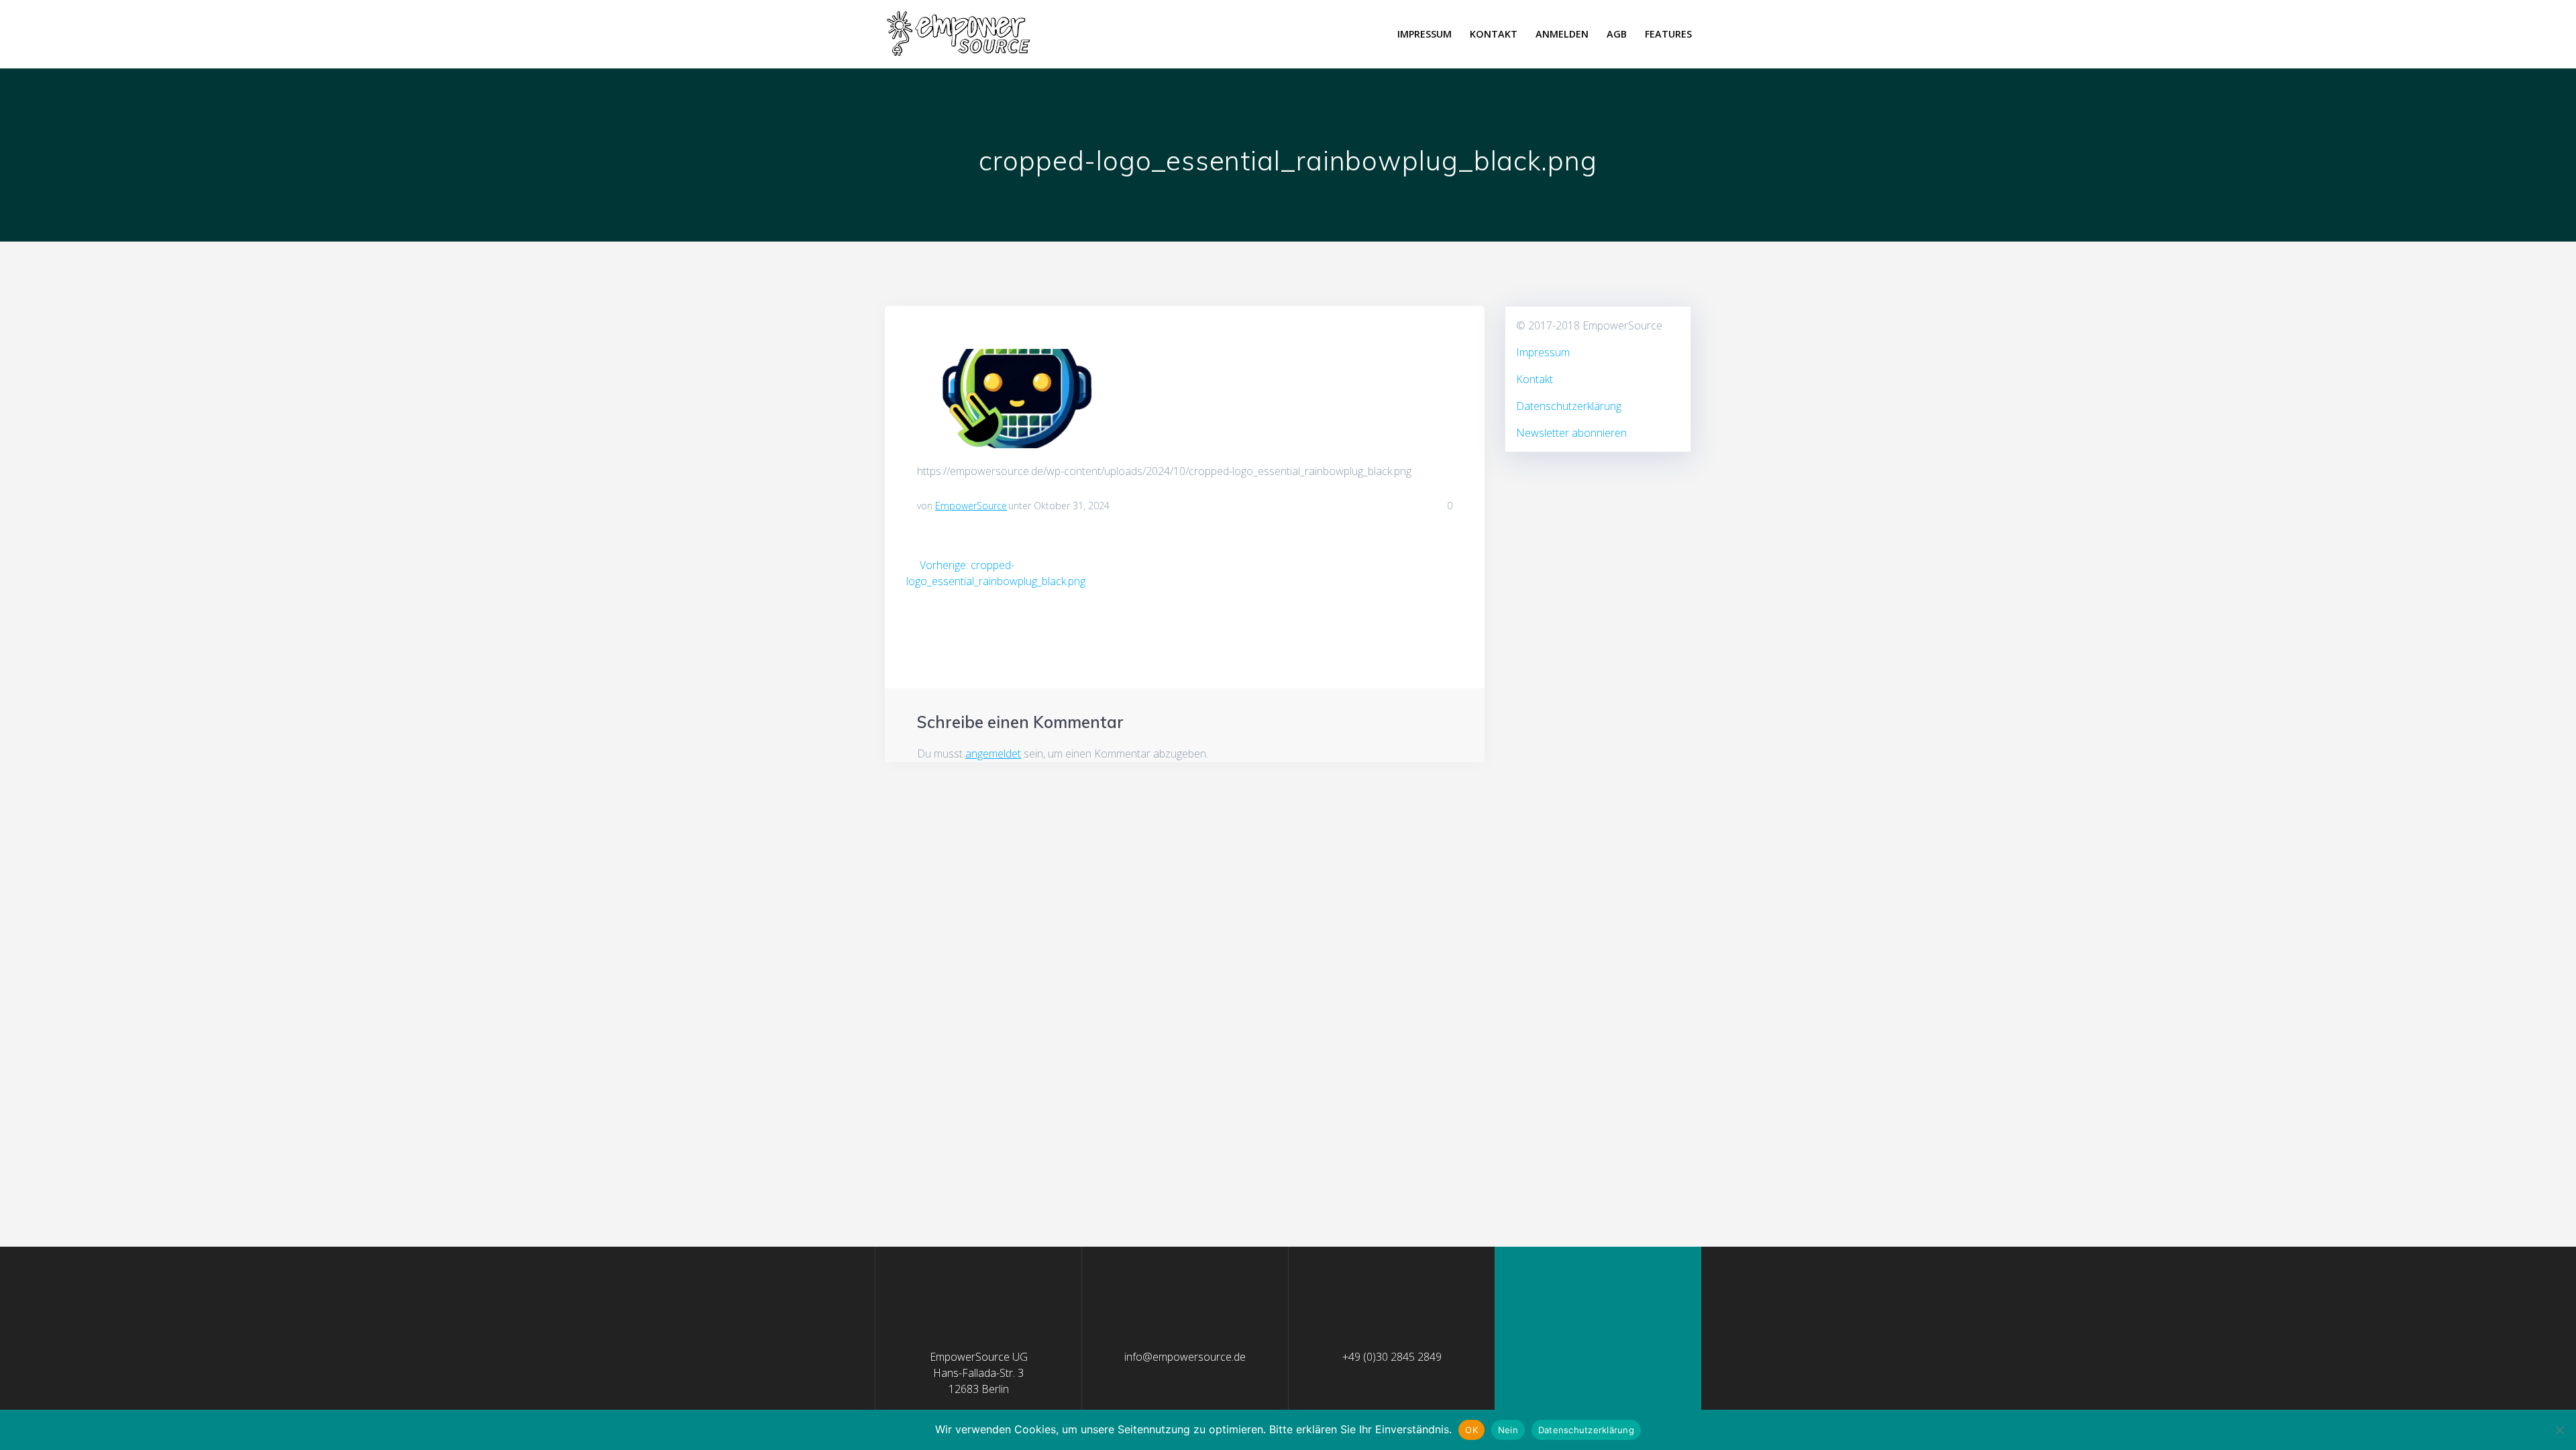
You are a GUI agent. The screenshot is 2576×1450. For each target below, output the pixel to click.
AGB (1617, 34)
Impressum (1425, 34)
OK (1471, 1430)
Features (1668, 34)
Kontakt (1494, 34)
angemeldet (993, 754)
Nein (1508, 1430)
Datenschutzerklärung (1569, 406)
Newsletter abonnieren (1571, 433)
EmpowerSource (971, 506)
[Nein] (2559, 1430)
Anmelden (1562, 34)
